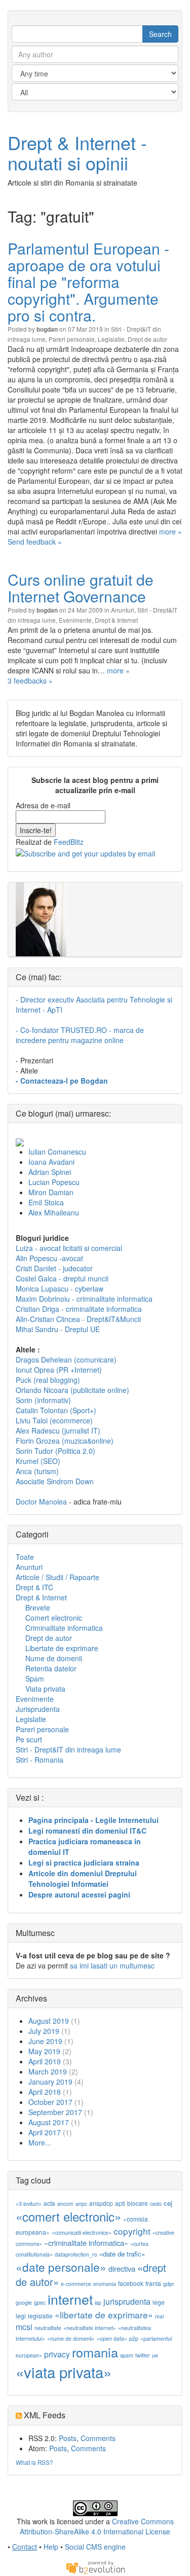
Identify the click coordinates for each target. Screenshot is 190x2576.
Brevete (38, 1607)
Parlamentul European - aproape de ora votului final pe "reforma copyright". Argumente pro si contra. (88, 282)
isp (98, 2302)
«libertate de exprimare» (104, 2315)
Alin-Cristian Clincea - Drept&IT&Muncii (78, 1319)
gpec (40, 2302)
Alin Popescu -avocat (49, 1258)
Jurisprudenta (38, 1709)
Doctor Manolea (41, 1501)
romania (95, 2352)
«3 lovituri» (29, 2204)
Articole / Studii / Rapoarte (58, 1577)
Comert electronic (54, 1618)
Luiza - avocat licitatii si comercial (69, 1248)
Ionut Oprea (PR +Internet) (59, 1370)
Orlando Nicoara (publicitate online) (72, 1390)
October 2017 (50, 2102)
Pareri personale (72, 339)
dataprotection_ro (76, 2254)
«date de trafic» (122, 2254)
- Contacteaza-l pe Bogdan (62, 1081)
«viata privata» (64, 2372)
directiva (122, 2268)
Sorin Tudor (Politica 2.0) (55, 1451)
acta (49, 2203)
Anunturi (123, 610)
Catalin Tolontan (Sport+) (56, 1410)
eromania (105, 2284)
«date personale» (61, 2267)
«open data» (112, 2338)
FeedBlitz (69, 842)
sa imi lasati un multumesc (112, 1965)
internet (70, 2299)
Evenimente (75, 620)
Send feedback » (35, 542)
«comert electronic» (68, 2216)
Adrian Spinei (50, 1172)
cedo (156, 2204)
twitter (143, 2355)
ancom (65, 2204)
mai (159, 2316)
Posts (68, 2438)
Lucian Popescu (54, 1182)
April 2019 (45, 2061)
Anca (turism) (37, 1471)
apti (120, 2203)
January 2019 (50, 2082)
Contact (25, 2547)
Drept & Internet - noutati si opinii (77, 152)
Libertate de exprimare (62, 1648)
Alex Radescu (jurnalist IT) (58, 1430)
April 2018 (45, 2092)
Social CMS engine (95, 2547)
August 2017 (49, 2122)
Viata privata (45, 1689)
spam (127, 2355)
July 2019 (44, 2031)
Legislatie (111, 339)
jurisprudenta (127, 2301)
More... (40, 2142)
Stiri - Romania (40, 1760)
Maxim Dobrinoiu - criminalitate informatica (84, 1299)
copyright (132, 2231)
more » (170, 531)
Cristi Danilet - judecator (54, 1268)
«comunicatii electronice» (82, 2232)
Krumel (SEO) (38, 1461)
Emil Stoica (46, 1202)
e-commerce (76, 2284)
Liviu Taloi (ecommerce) (54, 1420)
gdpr (169, 2284)
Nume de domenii (54, 1658)
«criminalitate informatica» (86, 2243)
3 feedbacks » (30, 681)
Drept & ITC (34, 1587)
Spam (35, 1678)
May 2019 (44, 2051)
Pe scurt (29, 1739)
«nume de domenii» (71, 2338)
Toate (25, 1557)
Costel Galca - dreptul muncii (62, 1278)
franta (153, 2283)
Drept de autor (147, 339)
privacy (57, 2354)
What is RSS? (34, 2462)
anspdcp (101, 2203)
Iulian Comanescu (57, 1152)
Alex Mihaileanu (54, 1212)
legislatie (40, 2316)
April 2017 (45, 2132)
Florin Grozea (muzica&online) (65, 1441)
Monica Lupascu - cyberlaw (60, 1289)
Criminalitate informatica (64, 1628)
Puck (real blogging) (48, 1380)
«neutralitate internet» (90, 2328)
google (24, 2302)
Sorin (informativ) (43, 1400)
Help (51, 2547)
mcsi (24, 2327)
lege (159, 2302)
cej (168, 2203)
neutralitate (48, 2328)
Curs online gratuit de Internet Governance (81, 588)
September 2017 (55, 2112)
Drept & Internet (116, 620)
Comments (98, 2438)
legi (21, 2316)
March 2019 (48, 2071)
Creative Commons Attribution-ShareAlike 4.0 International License (97, 2526)
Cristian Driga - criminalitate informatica (79, 1309)
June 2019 (45, 2041)
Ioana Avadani (51, 1162)
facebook (131, 2283)
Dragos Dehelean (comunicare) (66, 1359)
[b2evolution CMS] (95, 2567)
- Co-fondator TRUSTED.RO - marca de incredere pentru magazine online (80, 1035)
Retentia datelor (51, 1668)
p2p (134, 2338)
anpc (81, 2204)
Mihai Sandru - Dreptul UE (58, 1329)
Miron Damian (51, 1192)
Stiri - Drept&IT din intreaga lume (68, 1749)
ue (155, 2355)
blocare (138, 2203)
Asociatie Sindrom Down (55, 1481)
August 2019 (49, 2021)
